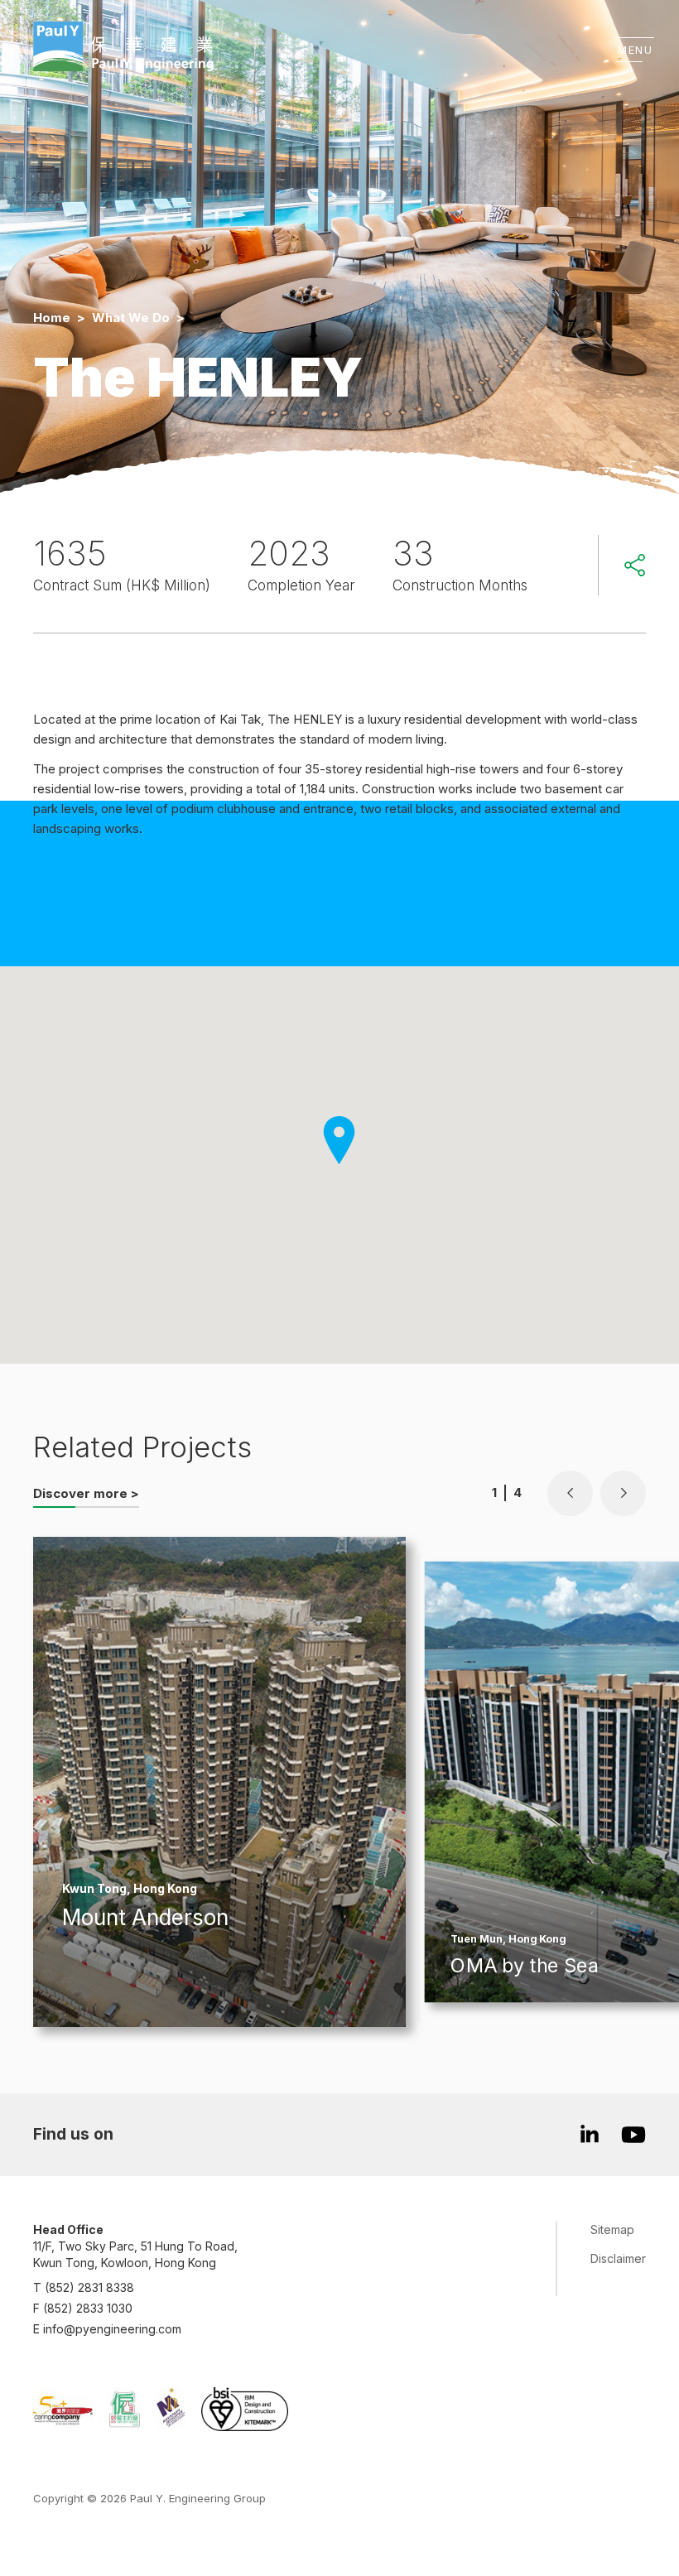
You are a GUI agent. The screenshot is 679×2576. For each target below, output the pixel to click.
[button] (570, 1493)
